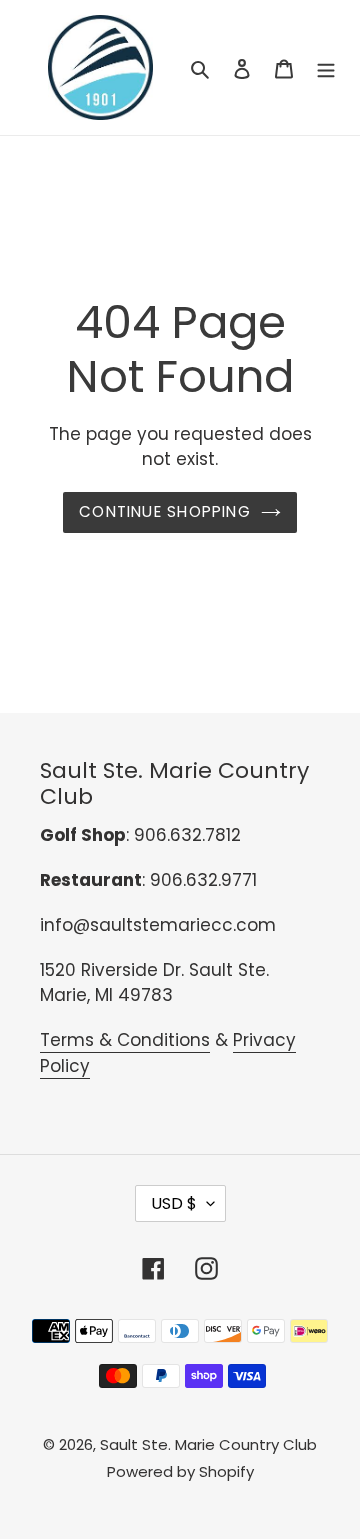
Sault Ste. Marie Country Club (208, 1444)
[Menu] (326, 67)
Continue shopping (165, 511)
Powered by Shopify (180, 1471)
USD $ (174, 1203)
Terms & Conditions (125, 1040)
